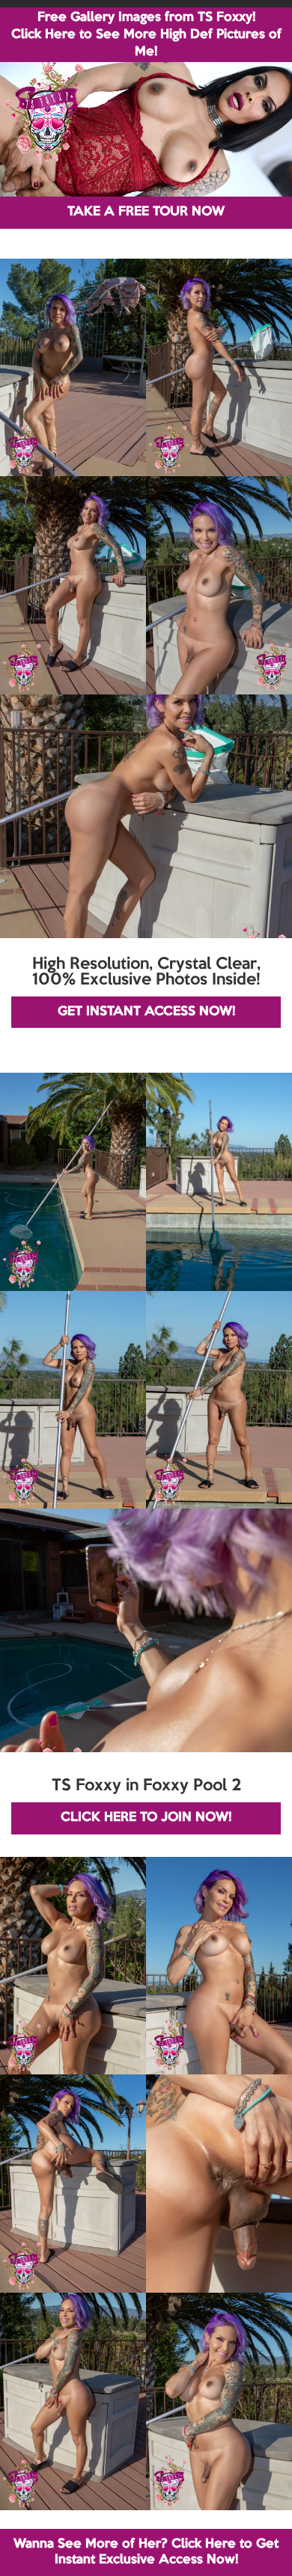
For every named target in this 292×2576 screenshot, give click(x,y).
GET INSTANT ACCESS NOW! (146, 1012)
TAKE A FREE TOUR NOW (146, 212)
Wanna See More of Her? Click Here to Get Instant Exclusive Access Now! (146, 2552)
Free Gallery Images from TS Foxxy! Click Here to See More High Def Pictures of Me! (146, 35)
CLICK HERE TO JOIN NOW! (146, 1818)
